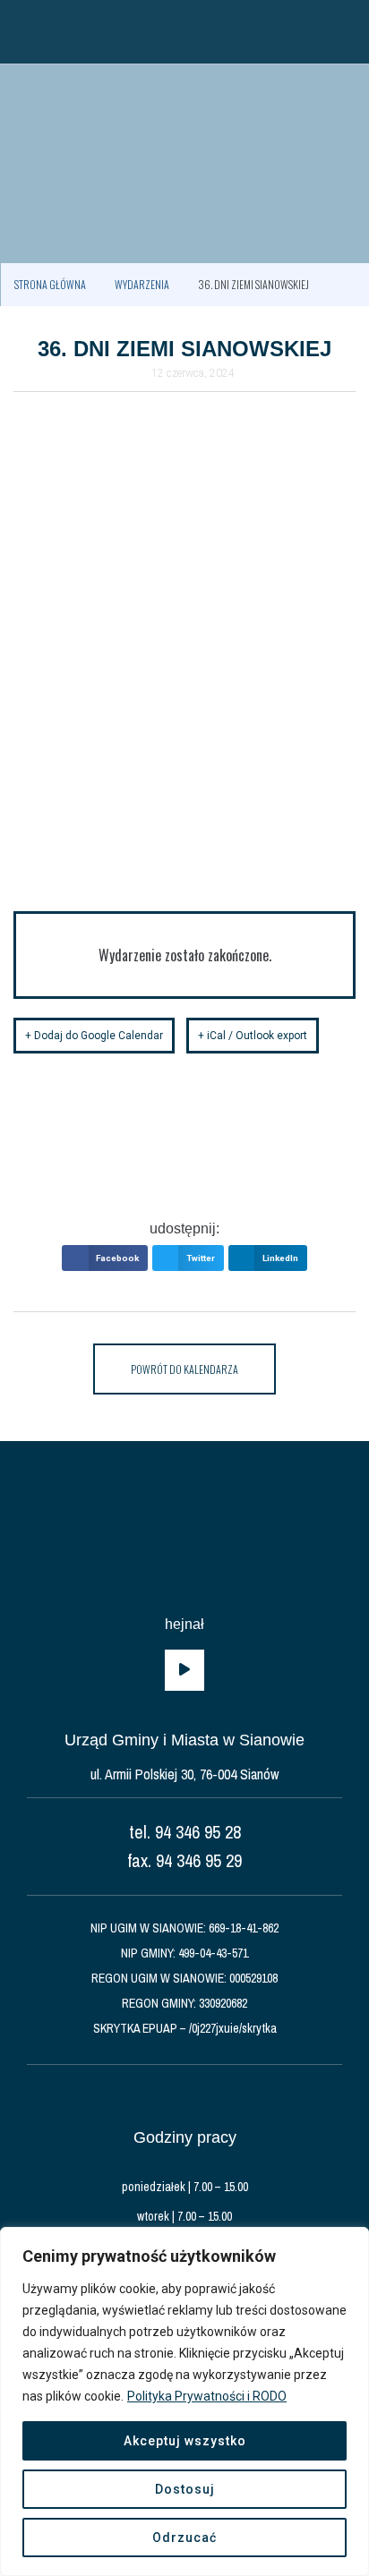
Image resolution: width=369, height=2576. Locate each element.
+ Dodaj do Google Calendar (94, 1036)
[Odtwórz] (184, 1670)
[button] (22, 31)
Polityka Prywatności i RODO (207, 2396)
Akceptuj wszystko (185, 2441)
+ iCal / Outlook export (253, 1036)
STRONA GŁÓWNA (50, 284)
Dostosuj (185, 2489)
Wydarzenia (142, 284)
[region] (184, 2401)
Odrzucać (184, 2538)
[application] (184, 1670)
